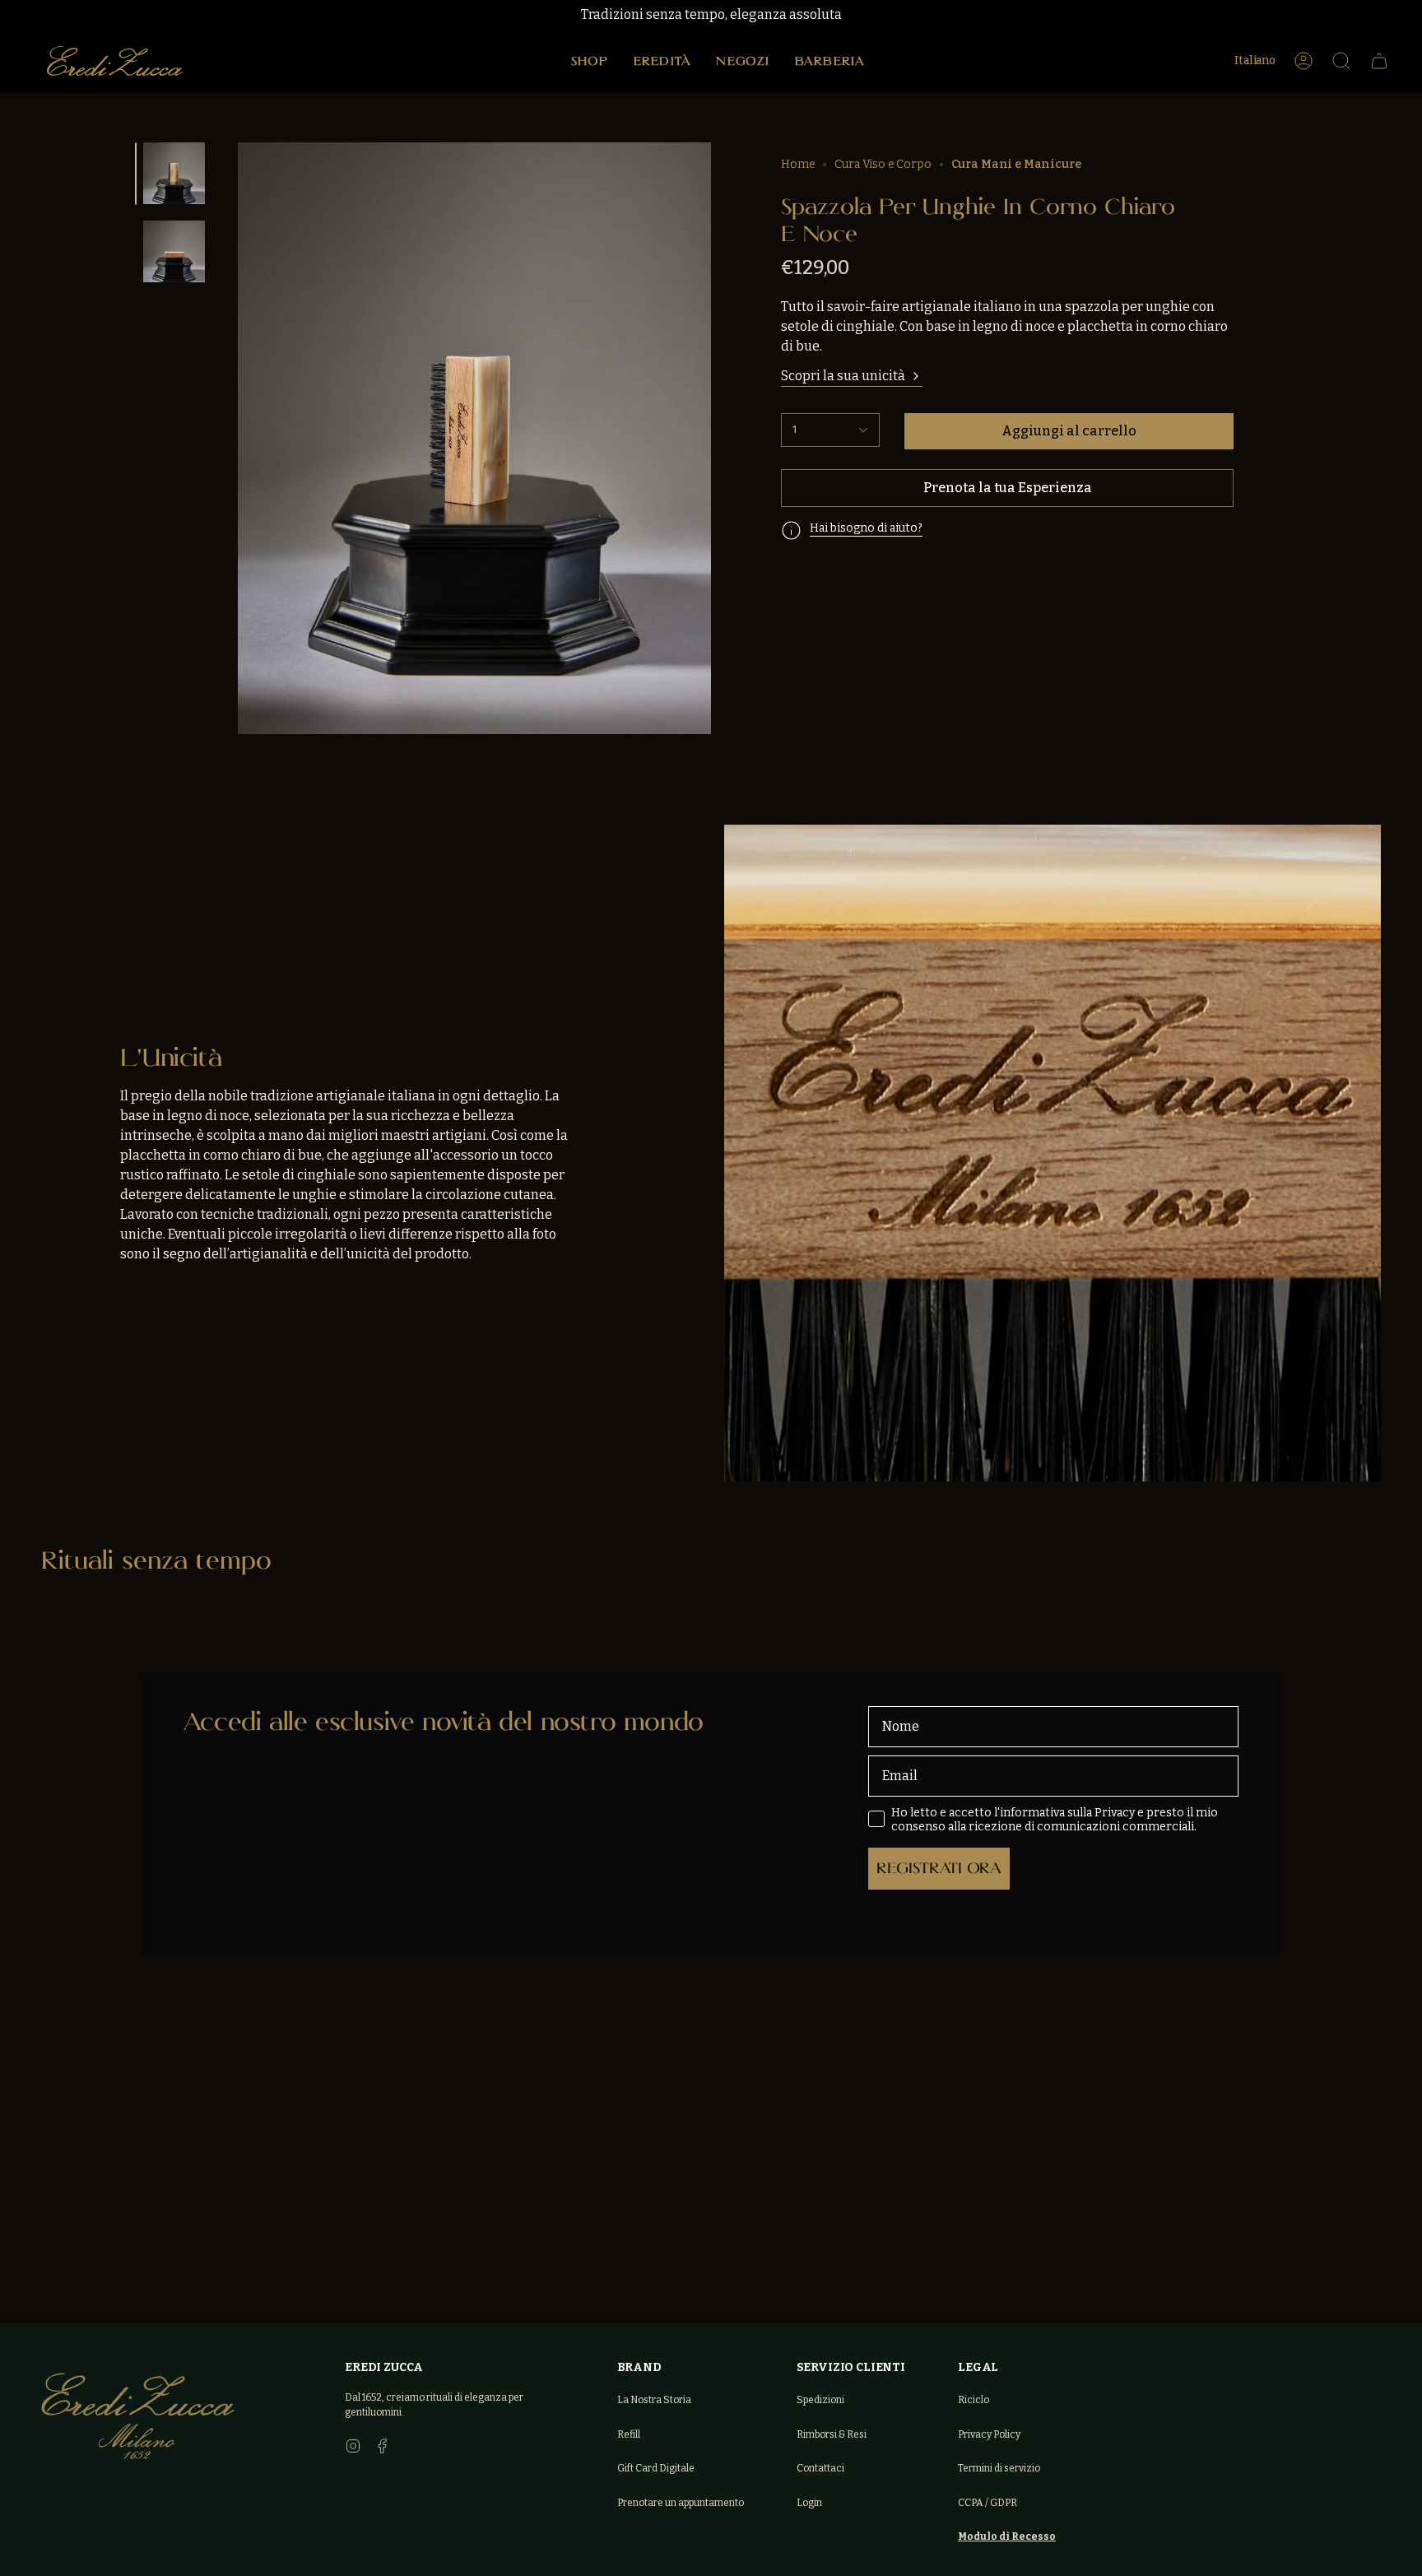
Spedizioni (820, 2400)
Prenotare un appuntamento (681, 2503)
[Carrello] (1379, 61)
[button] (590, 61)
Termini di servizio (999, 2468)
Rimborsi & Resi (832, 2434)
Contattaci (820, 2468)
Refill (629, 2434)
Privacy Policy (989, 2434)
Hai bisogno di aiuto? (866, 528)
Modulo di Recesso (1007, 2536)
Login (809, 2503)
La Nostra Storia (654, 2400)
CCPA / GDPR (987, 2503)
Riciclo (974, 2400)
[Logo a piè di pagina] (138, 2416)
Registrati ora (939, 1868)
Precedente (252, 415)
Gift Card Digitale (656, 2468)
